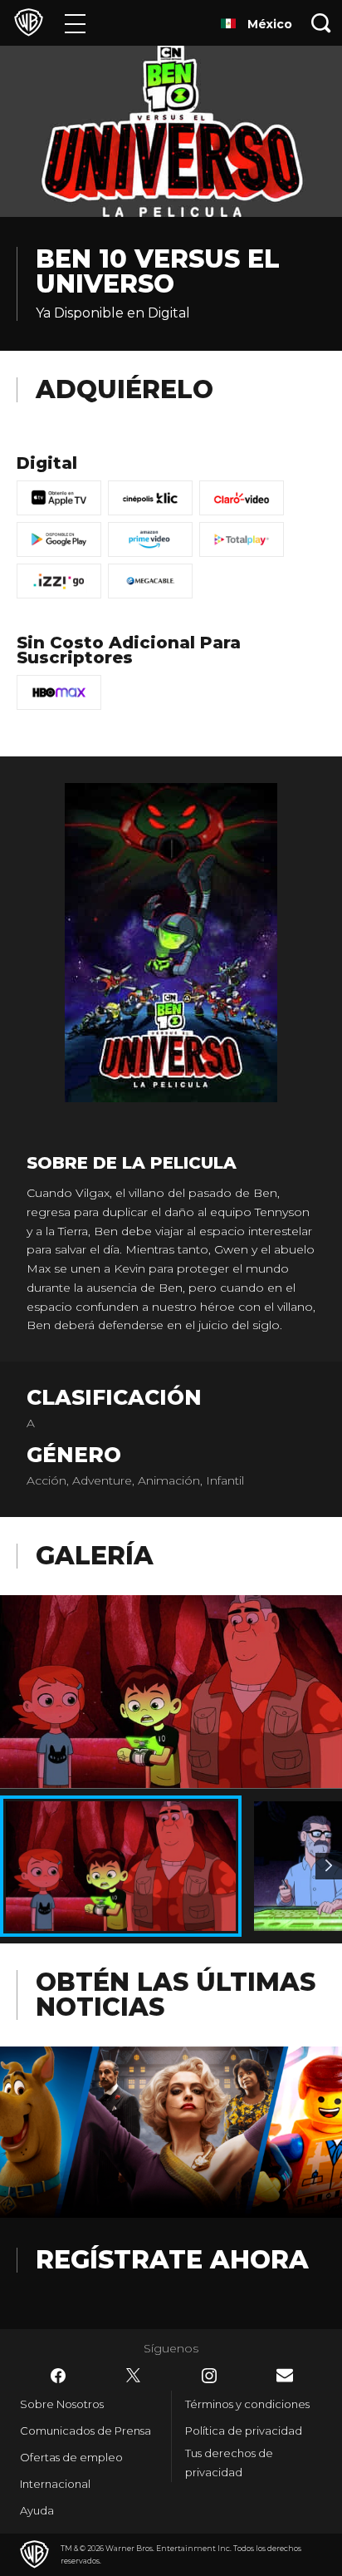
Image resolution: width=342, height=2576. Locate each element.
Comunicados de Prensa (85, 2431)
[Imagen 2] (329, 1866)
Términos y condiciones (247, 2404)
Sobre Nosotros (62, 2404)
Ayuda (37, 2510)
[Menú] (75, 23)
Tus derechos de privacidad (229, 2463)
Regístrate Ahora (172, 2260)
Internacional (55, 2484)
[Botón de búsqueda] (321, 23)
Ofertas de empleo (71, 2457)
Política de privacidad (244, 2431)
